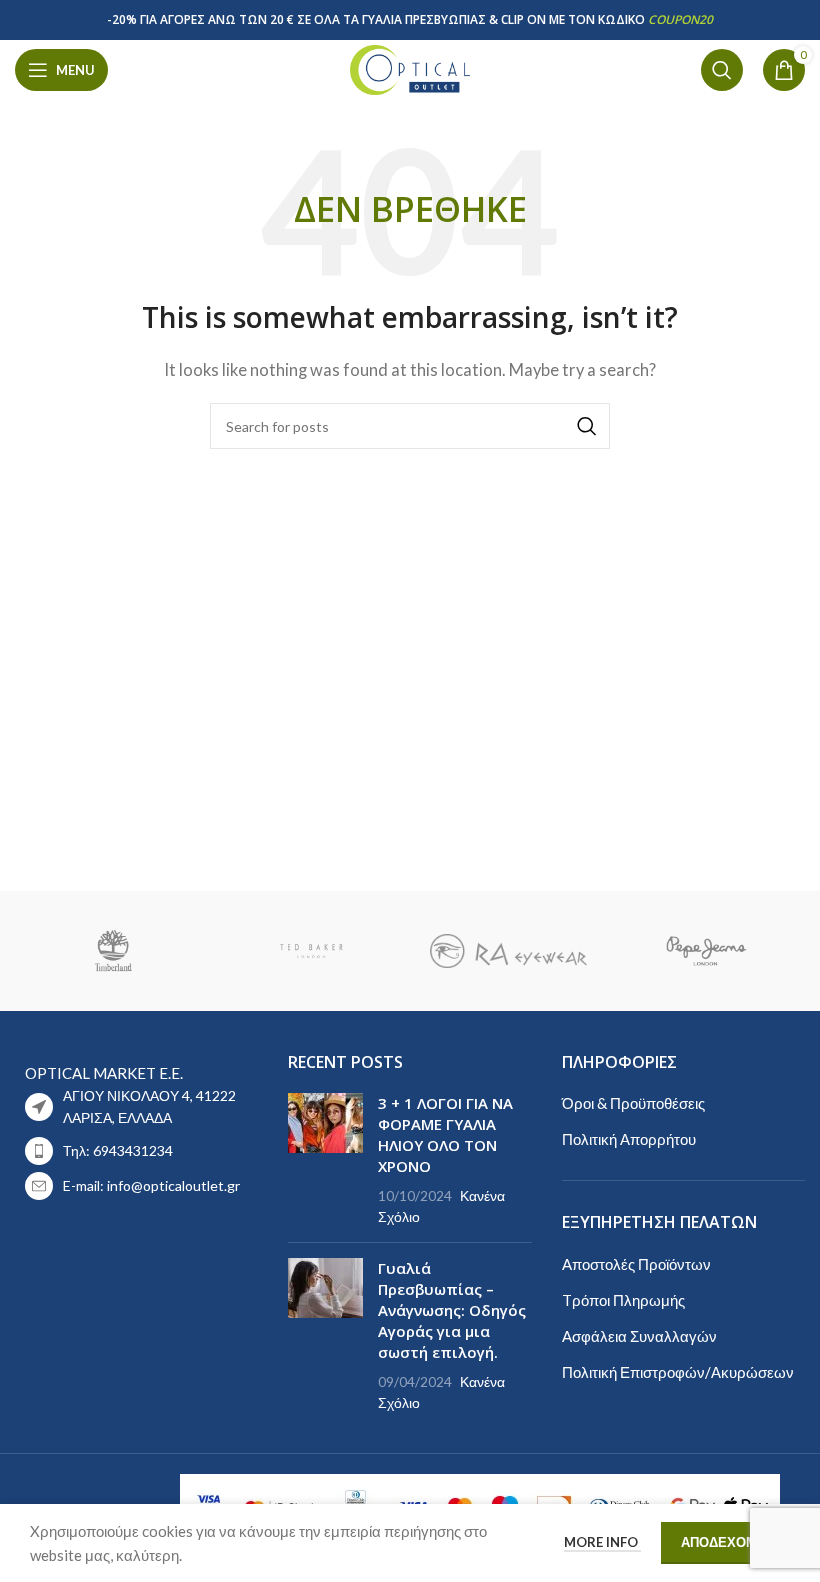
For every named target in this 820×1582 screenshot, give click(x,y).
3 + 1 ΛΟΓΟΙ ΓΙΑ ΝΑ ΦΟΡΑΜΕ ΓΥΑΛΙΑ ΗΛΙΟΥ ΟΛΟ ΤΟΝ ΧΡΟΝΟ (445, 1134)
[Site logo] (410, 68)
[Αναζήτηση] (722, 70)
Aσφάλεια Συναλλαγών (639, 1336)
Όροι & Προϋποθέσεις (633, 1103)
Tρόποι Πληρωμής (623, 1300)
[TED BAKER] (311, 951)
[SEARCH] (587, 426)
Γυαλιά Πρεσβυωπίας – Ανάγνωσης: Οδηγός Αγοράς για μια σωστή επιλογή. (452, 1310)
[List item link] (136, 1151)
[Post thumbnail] (325, 1160)
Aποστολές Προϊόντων (636, 1264)
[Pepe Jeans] (705, 951)
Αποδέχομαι (725, 1542)
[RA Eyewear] (508, 951)
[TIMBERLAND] (113, 951)
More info (602, 1542)
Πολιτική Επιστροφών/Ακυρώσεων (678, 1372)
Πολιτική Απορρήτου (629, 1139)
